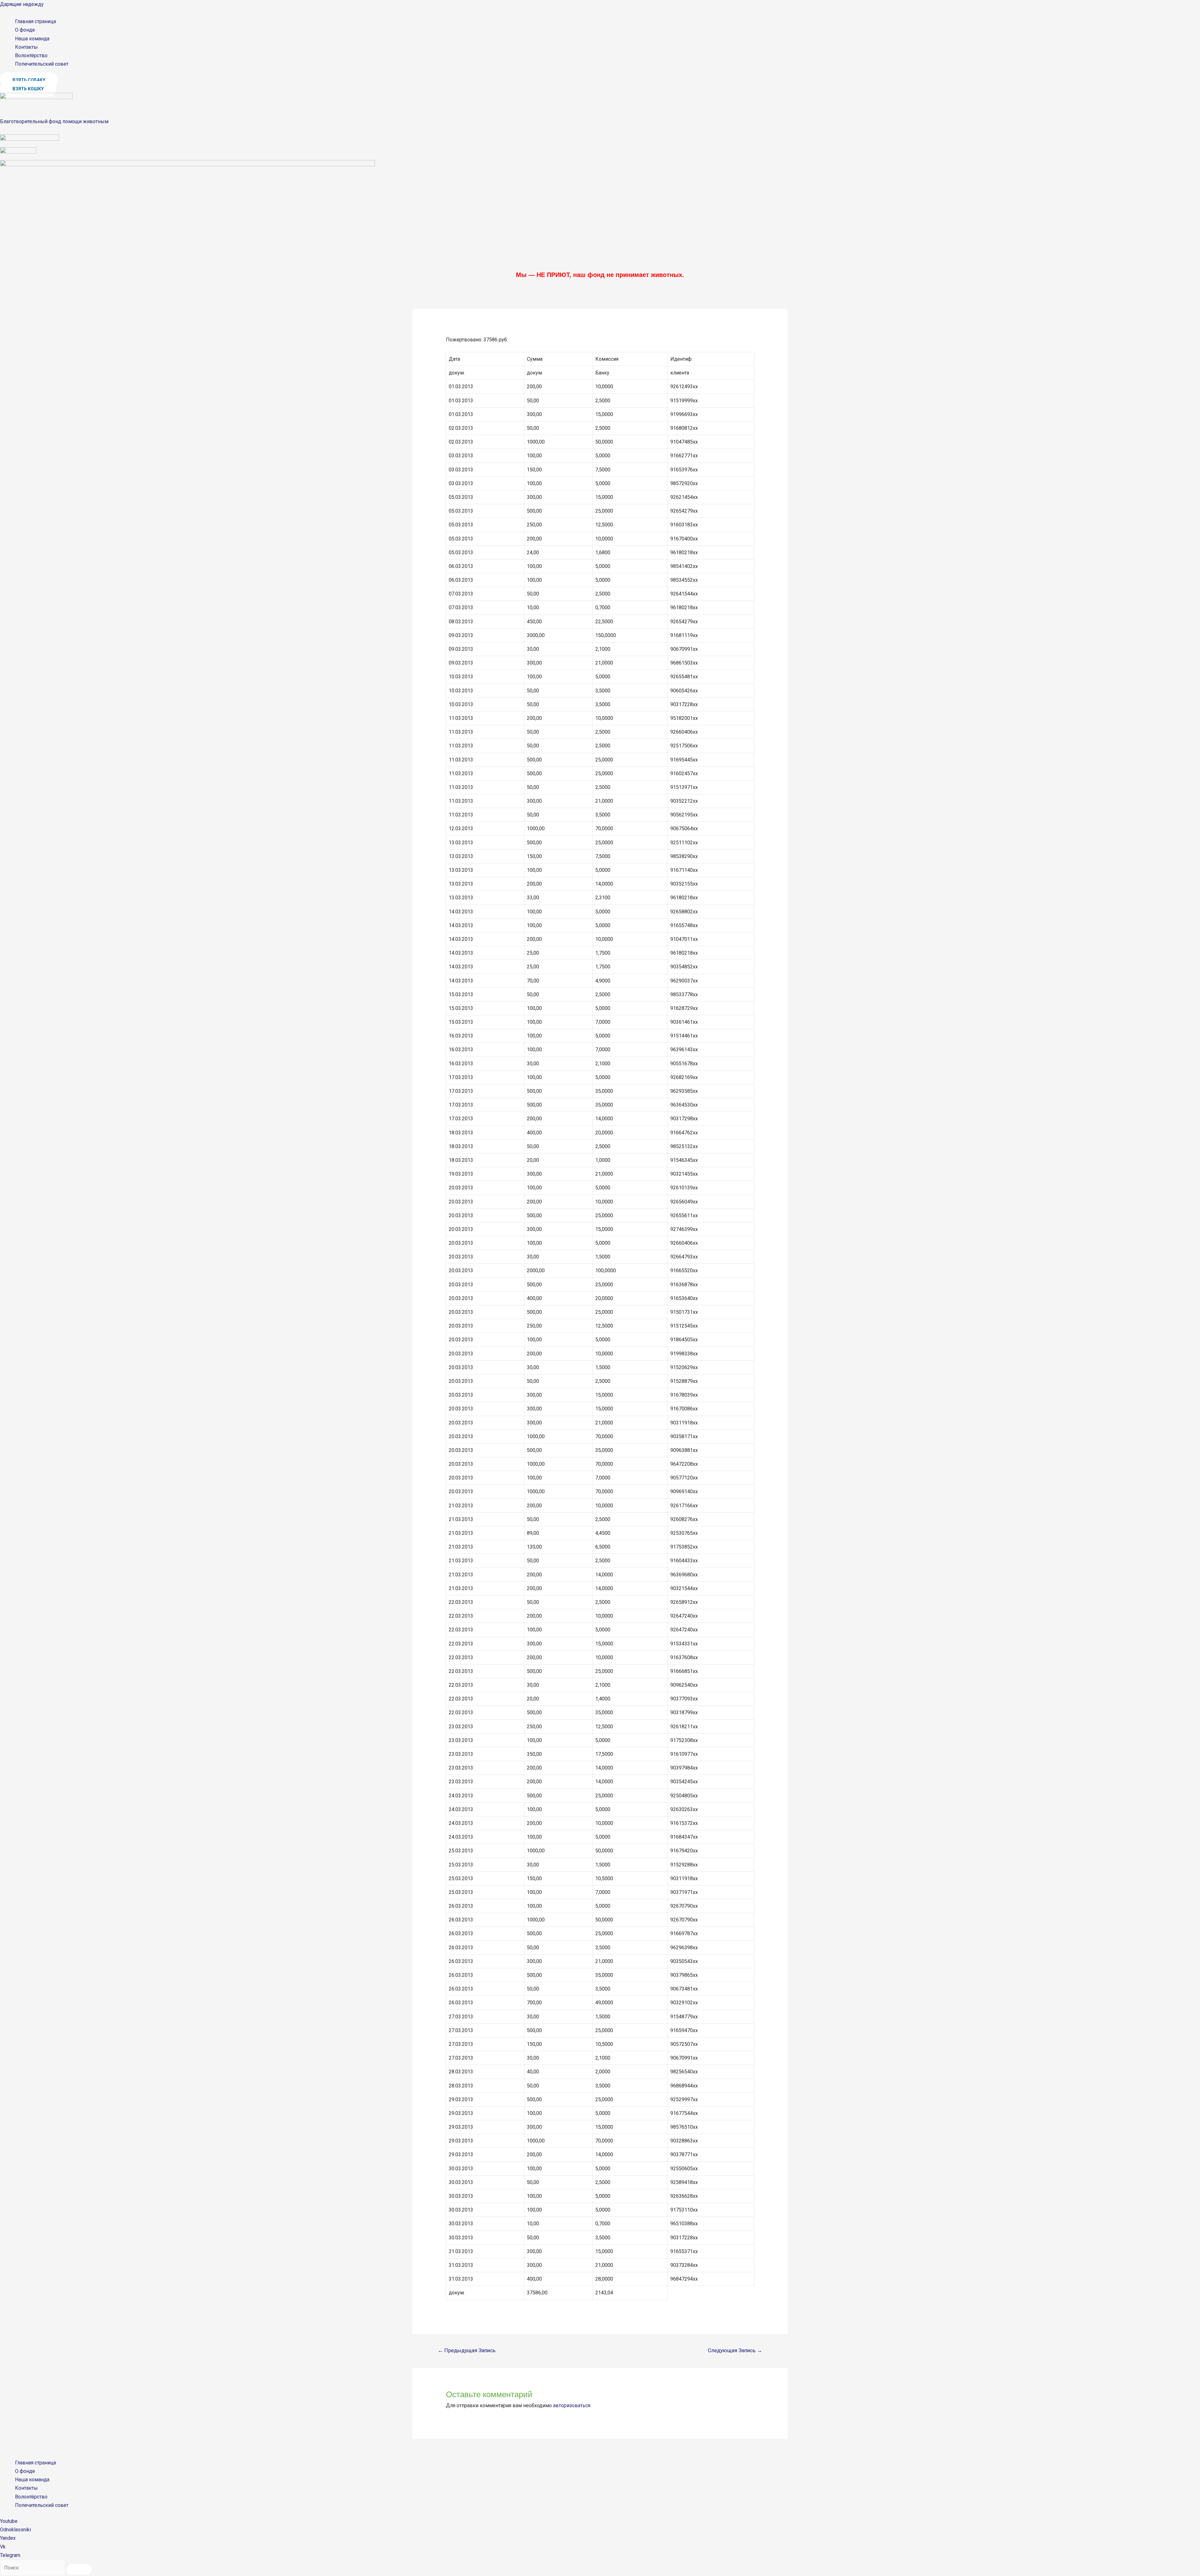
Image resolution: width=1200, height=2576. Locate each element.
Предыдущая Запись (467, 2350)
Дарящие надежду (22, 4)
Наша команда (32, 39)
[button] (29, 80)
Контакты (26, 47)
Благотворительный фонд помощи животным (54, 121)
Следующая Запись (735, 2350)
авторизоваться (572, 2405)
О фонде (25, 30)
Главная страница (35, 21)
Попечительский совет (42, 64)
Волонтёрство (31, 55)
